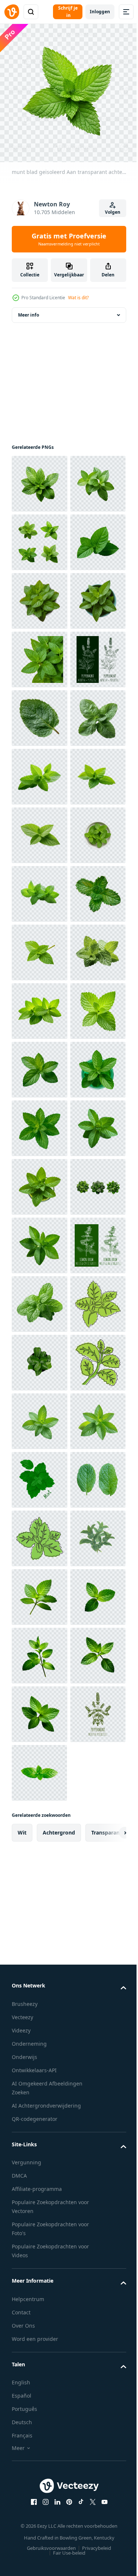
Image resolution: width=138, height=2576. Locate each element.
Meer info (29, 309)
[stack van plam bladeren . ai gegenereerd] (39, 1943)
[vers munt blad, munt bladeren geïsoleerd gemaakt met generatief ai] (40, 478)
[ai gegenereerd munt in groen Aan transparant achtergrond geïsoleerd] (40, 1650)
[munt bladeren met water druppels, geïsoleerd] (39, 1474)
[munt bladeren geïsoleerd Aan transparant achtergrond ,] (40, 947)
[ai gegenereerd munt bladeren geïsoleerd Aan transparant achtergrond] (40, 1533)
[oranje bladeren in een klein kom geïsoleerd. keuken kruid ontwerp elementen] (40, 2236)
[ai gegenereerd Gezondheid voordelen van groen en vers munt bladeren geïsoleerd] (39, 654)
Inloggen (100, 12)
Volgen (113, 212)
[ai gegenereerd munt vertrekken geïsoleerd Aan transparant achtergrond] (39, 1591)
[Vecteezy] (12, 12)
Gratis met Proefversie (69, 239)
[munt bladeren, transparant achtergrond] (40, 2119)
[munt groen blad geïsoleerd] (40, 1064)
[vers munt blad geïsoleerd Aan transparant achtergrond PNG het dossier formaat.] (39, 2529)
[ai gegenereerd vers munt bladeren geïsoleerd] (40, 2353)
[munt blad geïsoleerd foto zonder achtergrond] (39, 1357)
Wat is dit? (78, 298)
